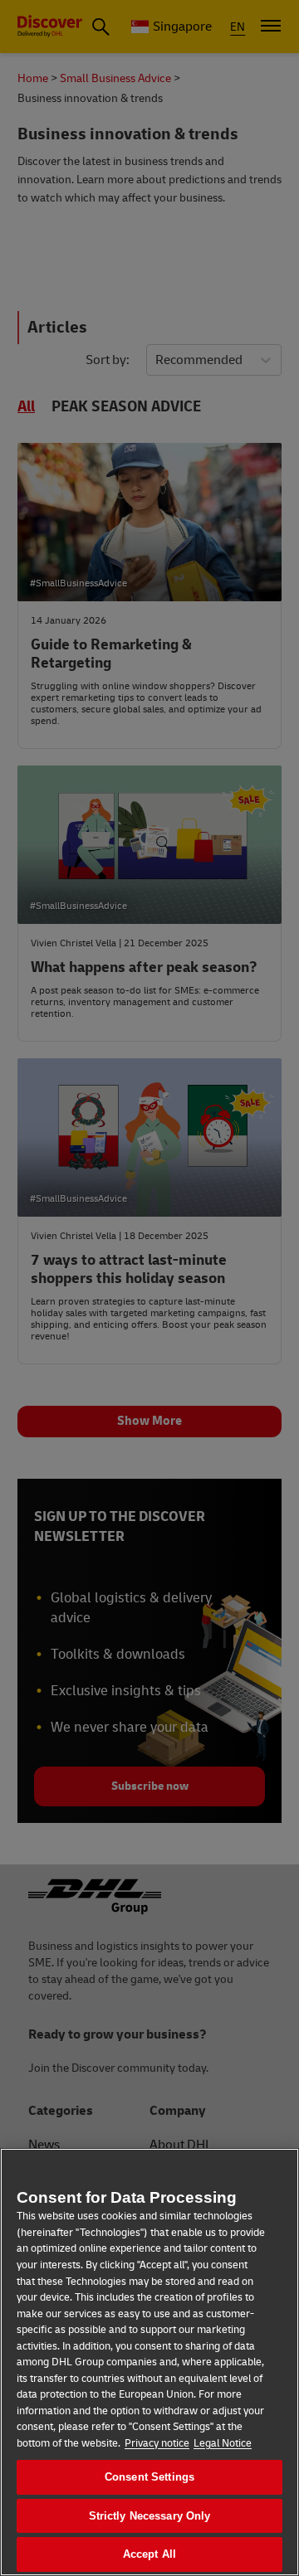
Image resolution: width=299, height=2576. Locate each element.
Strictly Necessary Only (150, 2516)
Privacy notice (157, 2443)
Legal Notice (223, 2443)
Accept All (149, 2554)
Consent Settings (149, 2477)
